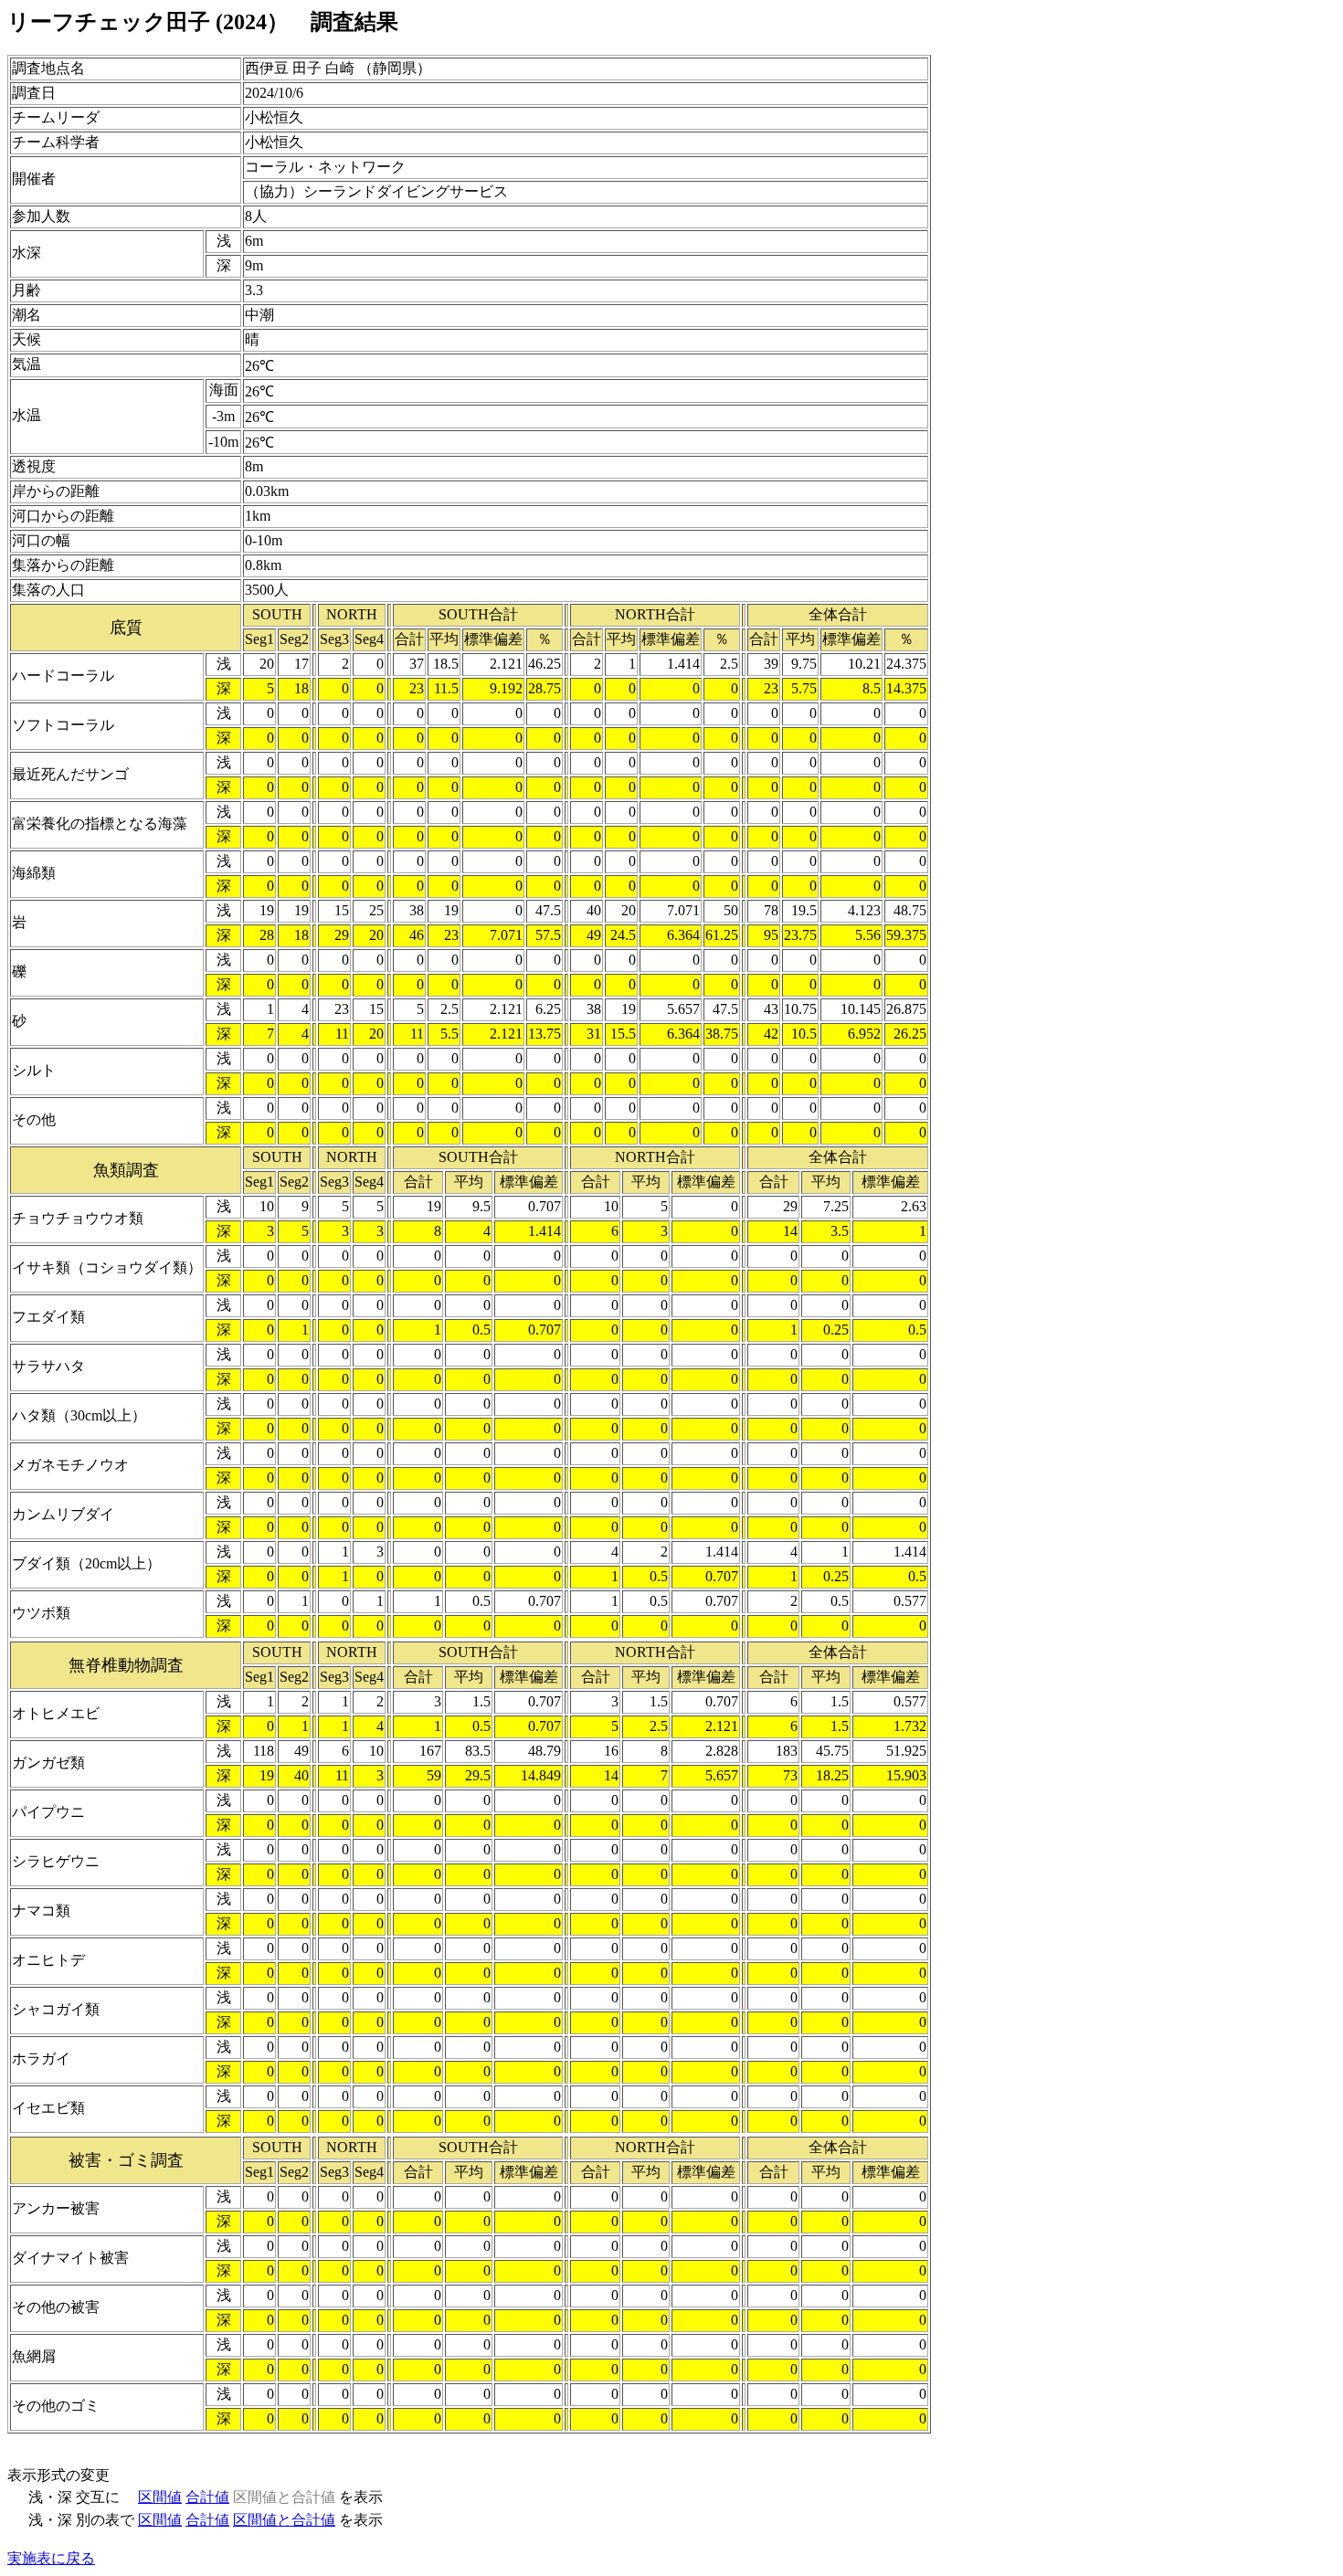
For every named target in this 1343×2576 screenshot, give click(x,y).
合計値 (207, 2497)
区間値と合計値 (284, 2520)
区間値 (160, 2497)
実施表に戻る (51, 2558)
